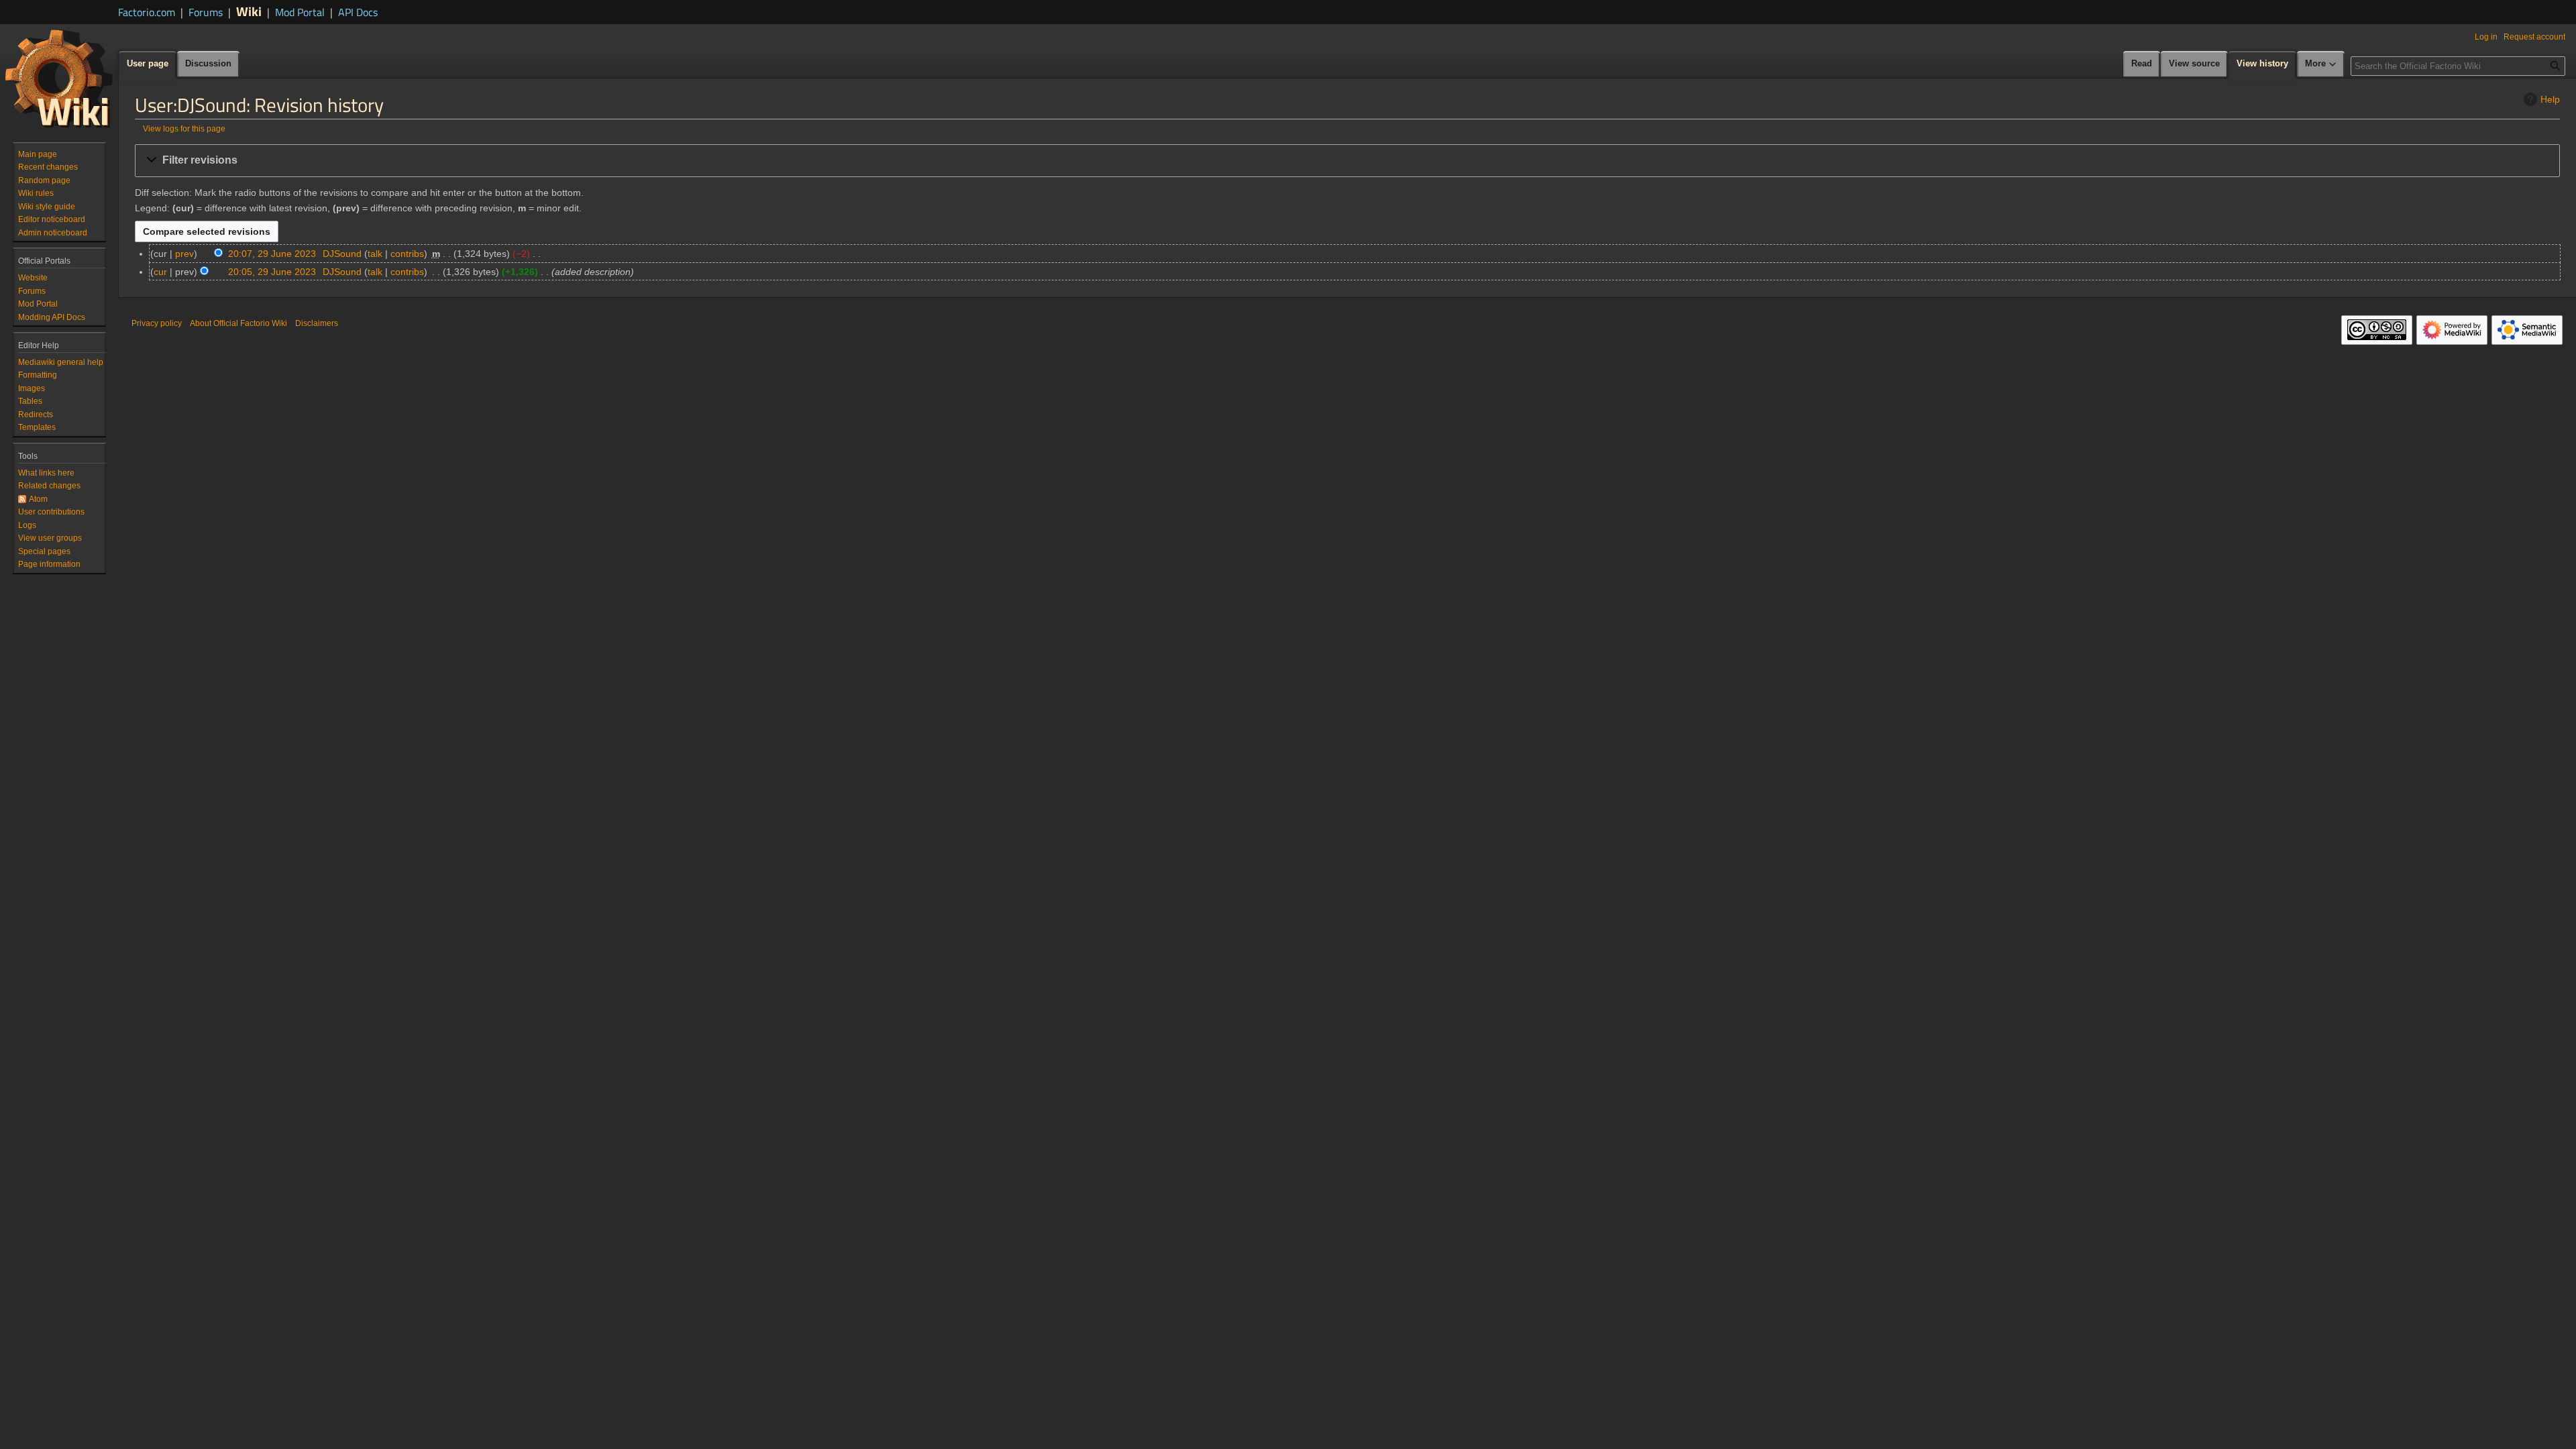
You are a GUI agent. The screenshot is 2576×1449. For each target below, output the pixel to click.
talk (375, 254)
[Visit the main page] (59, 78)
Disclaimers (317, 323)
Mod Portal (300, 12)
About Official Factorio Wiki (238, 323)
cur (160, 272)
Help (2550, 99)
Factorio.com (147, 12)
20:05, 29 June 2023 (272, 272)
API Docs (358, 12)
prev (184, 254)
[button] (1347, 161)
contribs (407, 254)
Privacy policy (157, 323)
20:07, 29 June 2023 (272, 254)
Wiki (249, 11)
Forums (206, 12)
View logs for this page (184, 128)
